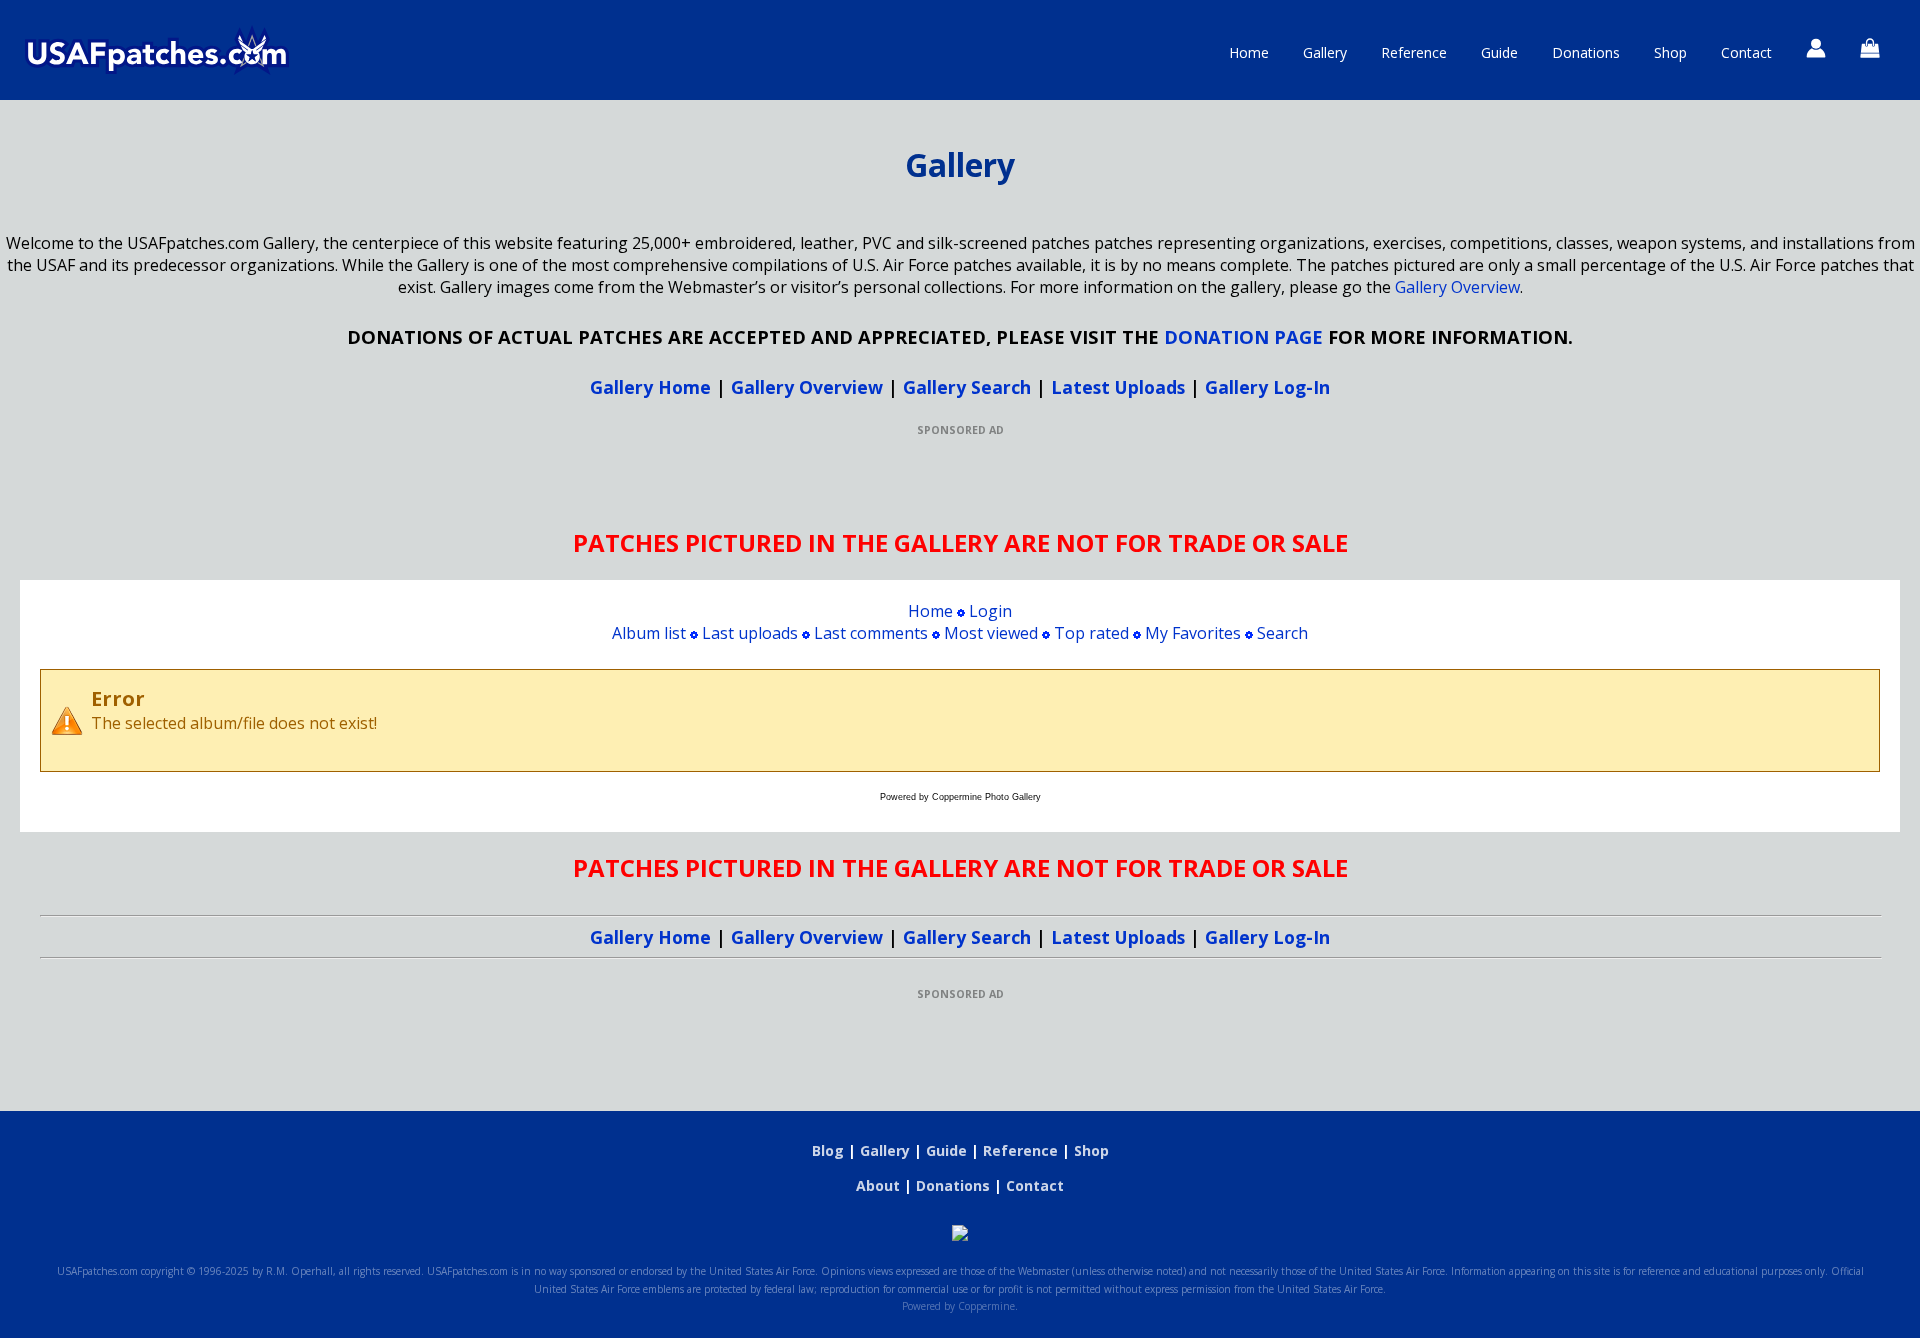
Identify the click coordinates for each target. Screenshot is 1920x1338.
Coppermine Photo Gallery (986, 797)
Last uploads (750, 633)
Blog (828, 1150)
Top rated (1091, 633)
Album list (649, 633)
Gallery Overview (1457, 287)
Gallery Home (650, 387)
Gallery (1325, 52)
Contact (1746, 52)
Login (990, 611)
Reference (1414, 52)
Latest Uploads (1118, 387)
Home (1249, 52)
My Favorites (1193, 633)
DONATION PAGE (1243, 336)
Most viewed (991, 633)
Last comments (871, 633)
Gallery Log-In (1267, 387)
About (878, 1185)
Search (1282, 633)
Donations (1586, 52)
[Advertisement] (960, 482)
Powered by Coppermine (958, 1306)
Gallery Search (967, 387)
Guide (1499, 52)
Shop (1670, 52)
